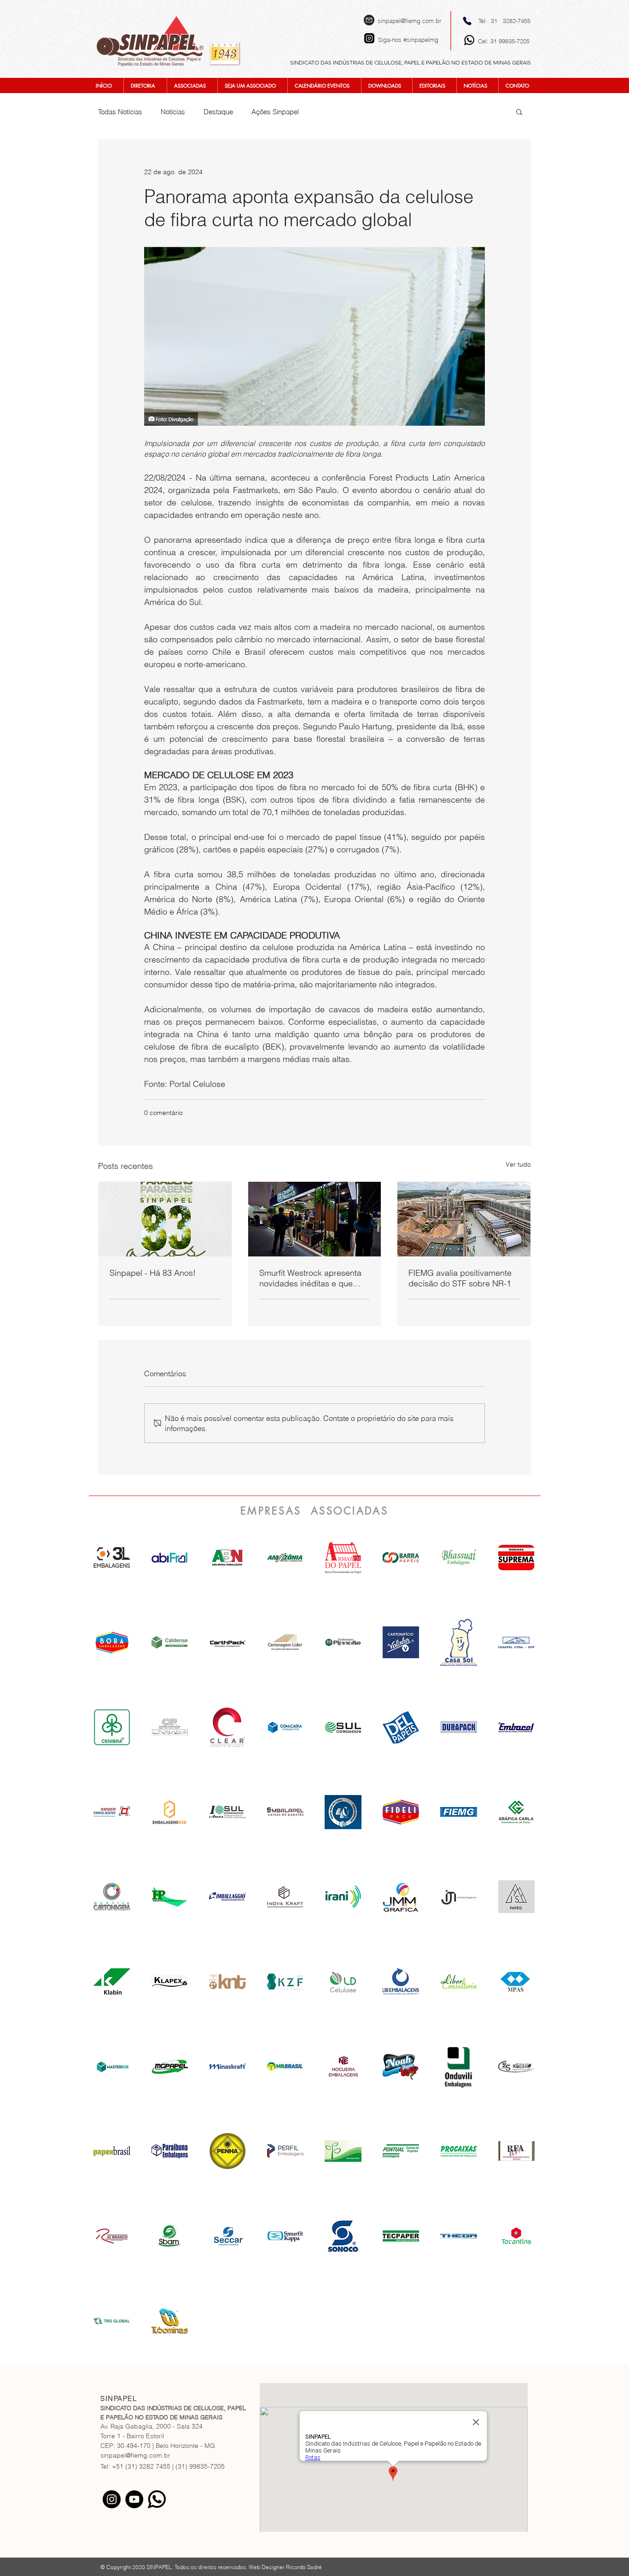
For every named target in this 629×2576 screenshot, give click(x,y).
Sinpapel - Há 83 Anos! (153, 1273)
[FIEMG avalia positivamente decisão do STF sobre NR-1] (464, 1219)
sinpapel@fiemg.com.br (409, 21)
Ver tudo (518, 1164)
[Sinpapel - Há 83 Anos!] (165, 1219)
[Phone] (467, 21)
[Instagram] (112, 2499)
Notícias (173, 112)
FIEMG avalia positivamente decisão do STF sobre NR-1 (460, 1278)
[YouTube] (134, 2499)
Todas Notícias (120, 112)
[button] (519, 111)
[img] (227, 1558)
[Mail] (369, 20)
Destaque (218, 112)
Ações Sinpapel (275, 112)
